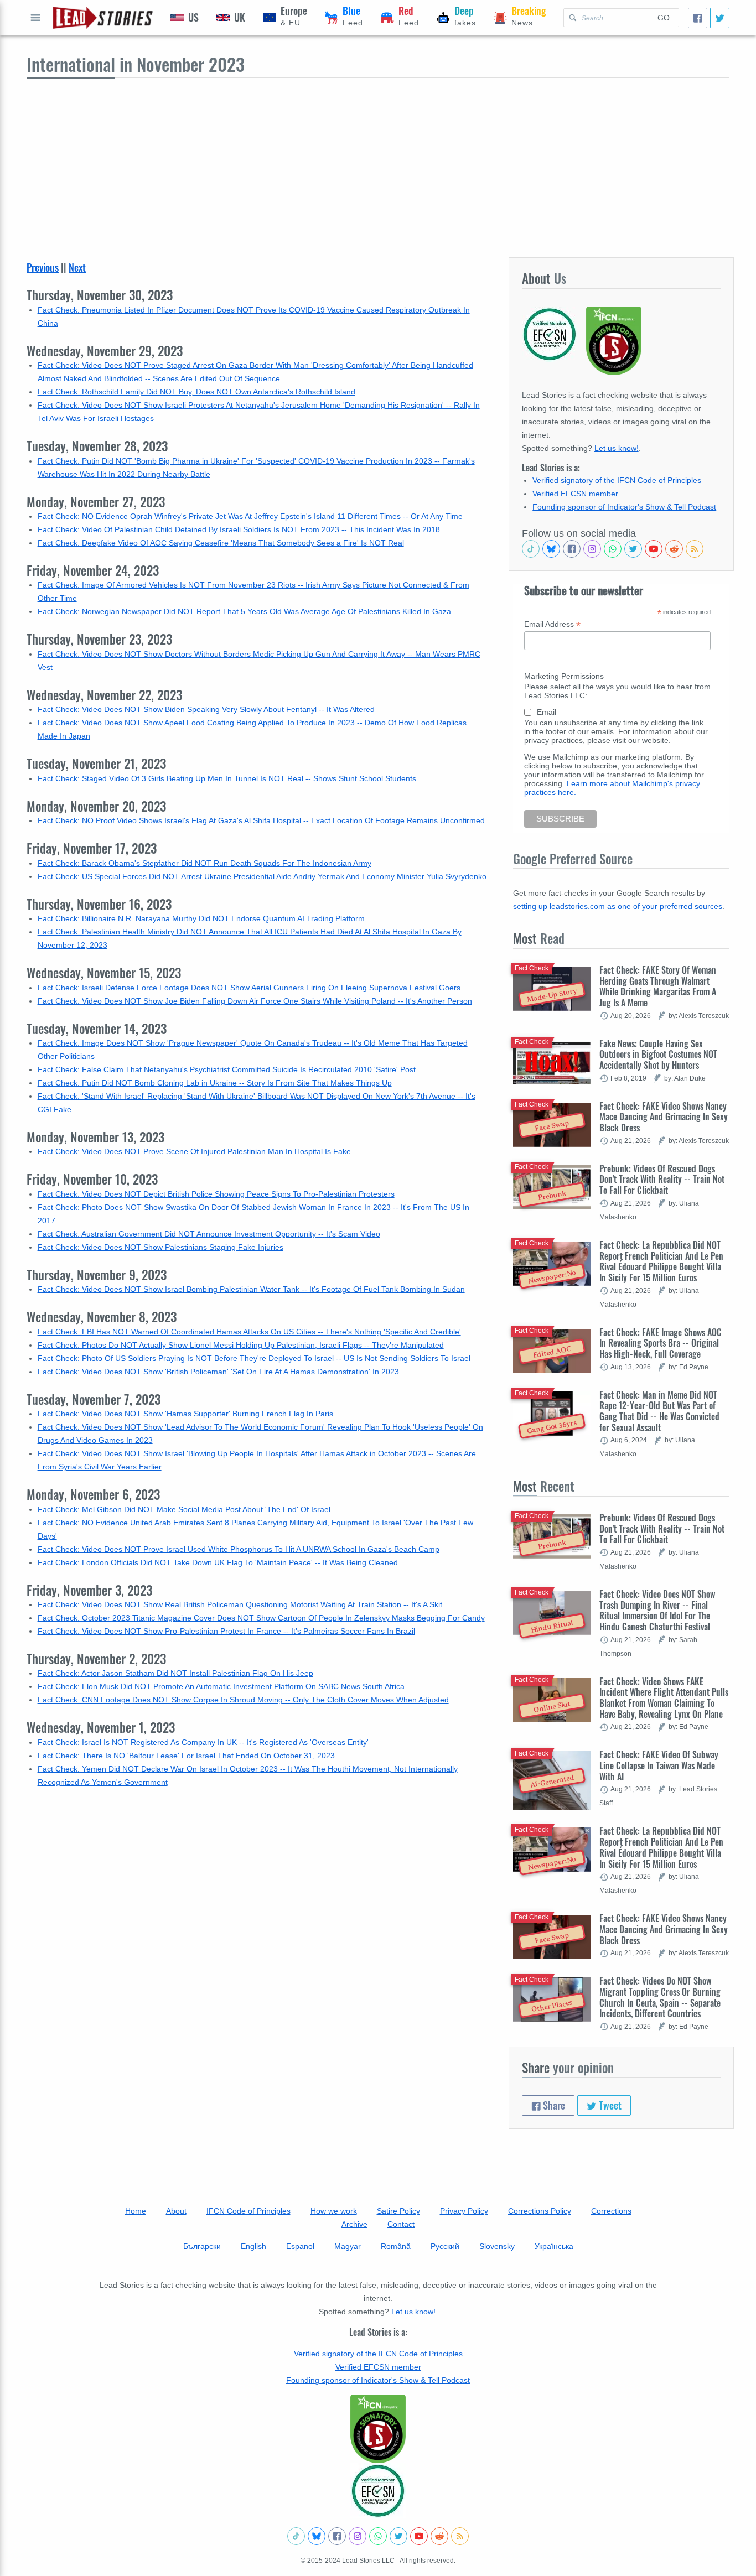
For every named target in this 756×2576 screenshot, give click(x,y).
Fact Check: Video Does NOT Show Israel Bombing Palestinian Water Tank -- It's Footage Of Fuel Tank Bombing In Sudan (251, 1289)
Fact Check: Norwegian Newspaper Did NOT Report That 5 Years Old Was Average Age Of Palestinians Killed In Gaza (244, 611)
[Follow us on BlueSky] (551, 549)
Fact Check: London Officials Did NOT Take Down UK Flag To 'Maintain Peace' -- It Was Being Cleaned (218, 1562)
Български (202, 2246)
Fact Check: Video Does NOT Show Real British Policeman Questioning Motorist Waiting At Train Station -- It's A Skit (240, 1604)
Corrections (611, 2211)
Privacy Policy (464, 2211)
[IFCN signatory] (378, 2429)
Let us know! (617, 448)
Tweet (609, 2105)
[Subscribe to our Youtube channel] (654, 549)
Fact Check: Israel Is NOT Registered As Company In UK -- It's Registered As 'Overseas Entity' (203, 1742)
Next (77, 267)
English (253, 2246)
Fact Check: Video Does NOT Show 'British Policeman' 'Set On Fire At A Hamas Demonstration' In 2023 (218, 1372)
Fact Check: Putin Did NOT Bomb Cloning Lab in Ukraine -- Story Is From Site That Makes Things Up (215, 1083)
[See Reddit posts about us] (674, 549)
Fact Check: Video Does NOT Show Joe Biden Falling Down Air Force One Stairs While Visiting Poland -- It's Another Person (255, 1001)
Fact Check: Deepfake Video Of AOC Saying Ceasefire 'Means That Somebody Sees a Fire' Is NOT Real (221, 543)
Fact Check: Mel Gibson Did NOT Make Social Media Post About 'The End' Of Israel (184, 1509)
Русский (445, 2246)
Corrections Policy (540, 2211)
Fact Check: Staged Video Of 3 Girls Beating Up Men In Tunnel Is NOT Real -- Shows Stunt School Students (227, 778)
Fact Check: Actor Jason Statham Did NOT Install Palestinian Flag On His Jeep (175, 1673)
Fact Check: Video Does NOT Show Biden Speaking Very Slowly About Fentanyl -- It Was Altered (206, 709)
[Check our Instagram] (592, 549)
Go (664, 18)
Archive (354, 2224)
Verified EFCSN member (575, 494)
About (176, 2211)
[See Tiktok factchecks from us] (531, 549)
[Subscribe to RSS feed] (695, 549)
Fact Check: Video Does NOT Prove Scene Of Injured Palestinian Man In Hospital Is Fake (194, 1151)
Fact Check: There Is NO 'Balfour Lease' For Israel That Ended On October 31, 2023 (186, 1756)
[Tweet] (720, 18)
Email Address (552, 624)
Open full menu (35, 18)
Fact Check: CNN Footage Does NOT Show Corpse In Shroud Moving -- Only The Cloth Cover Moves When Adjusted (243, 1700)
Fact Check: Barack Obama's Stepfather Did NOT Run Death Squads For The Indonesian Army (204, 863)
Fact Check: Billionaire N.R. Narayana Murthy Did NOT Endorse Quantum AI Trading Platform (201, 918)
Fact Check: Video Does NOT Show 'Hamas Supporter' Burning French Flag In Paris (185, 1414)
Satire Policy (398, 2211)
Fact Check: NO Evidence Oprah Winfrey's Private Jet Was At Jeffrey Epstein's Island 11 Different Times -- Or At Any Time (250, 516)
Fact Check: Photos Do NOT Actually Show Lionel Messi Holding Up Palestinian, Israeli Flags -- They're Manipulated (241, 1345)
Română (396, 2246)
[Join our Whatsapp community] (613, 549)
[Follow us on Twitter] (633, 549)
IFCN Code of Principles (248, 2211)
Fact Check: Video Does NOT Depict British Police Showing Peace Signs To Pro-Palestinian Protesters (216, 1194)
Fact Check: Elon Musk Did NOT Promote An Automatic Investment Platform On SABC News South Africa (221, 1686)
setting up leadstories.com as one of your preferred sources (618, 906)
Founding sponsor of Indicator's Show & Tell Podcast (624, 507)
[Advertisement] (378, 161)
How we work (334, 2211)
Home (136, 2211)
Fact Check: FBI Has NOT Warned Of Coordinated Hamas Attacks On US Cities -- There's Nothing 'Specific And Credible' (249, 1332)
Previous (43, 267)
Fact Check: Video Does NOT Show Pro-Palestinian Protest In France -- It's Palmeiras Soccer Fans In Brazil (226, 1631)
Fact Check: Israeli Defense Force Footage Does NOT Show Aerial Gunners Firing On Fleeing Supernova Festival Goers (249, 988)
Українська (554, 2246)
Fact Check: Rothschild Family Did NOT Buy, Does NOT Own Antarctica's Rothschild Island (196, 392)
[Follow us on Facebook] (572, 549)
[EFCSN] (378, 2491)
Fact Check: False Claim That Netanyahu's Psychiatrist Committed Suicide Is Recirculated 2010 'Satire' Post (227, 1069)
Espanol (300, 2246)
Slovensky (497, 2246)
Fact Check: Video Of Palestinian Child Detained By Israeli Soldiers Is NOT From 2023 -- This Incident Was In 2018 (239, 529)
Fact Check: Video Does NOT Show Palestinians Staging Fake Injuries (160, 1247)
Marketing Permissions (564, 676)
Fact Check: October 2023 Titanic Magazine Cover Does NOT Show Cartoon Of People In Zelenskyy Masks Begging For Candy (261, 1618)
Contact (401, 2224)
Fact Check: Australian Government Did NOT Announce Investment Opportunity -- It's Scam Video (209, 1234)
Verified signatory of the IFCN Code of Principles (617, 480)
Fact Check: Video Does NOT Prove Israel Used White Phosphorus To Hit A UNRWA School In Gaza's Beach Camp (239, 1549)
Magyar (348, 2246)
